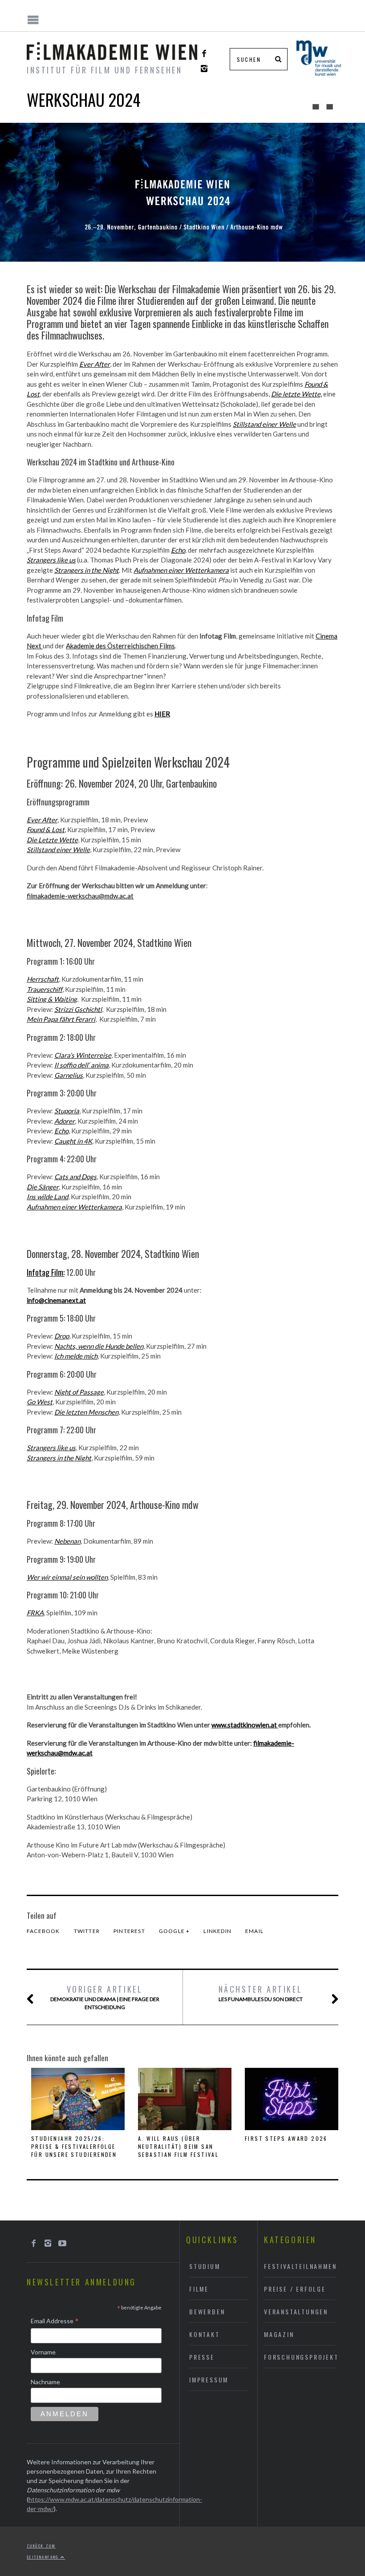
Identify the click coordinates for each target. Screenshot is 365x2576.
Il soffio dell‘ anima (81, 1065)
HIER (162, 714)
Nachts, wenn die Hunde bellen (99, 1346)
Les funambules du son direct (261, 1993)
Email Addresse (55, 2321)
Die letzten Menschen (86, 1412)
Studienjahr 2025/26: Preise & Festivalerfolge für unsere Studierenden (74, 2146)
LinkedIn (217, 1931)
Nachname (45, 2382)
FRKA (35, 1613)
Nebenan (67, 1541)
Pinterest (129, 1931)
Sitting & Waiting (52, 999)
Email (254, 1931)
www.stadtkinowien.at (245, 1725)
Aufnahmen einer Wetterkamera (74, 1207)
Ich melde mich (76, 1356)
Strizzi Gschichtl (78, 1009)
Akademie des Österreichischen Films (120, 646)
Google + (174, 1931)
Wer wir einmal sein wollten (67, 1577)
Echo (61, 1131)
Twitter (87, 1931)
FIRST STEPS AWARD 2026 (286, 2138)
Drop (62, 1336)
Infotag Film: (46, 1272)
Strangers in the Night (59, 1458)
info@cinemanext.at (56, 1300)
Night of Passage (79, 1392)
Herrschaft (43, 979)
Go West (40, 1402)
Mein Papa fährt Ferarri (61, 1019)
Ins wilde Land (47, 1197)
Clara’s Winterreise (83, 1055)
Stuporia (67, 1111)
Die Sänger (43, 1187)
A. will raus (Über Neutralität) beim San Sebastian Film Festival (178, 2146)
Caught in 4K (73, 1141)
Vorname (43, 2352)
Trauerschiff (45, 989)
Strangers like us (51, 1448)
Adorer (65, 1121)
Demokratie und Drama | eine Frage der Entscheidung (105, 1997)
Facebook (43, 1931)
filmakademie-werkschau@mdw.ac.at (80, 896)
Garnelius (69, 1075)
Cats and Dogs (75, 1177)
